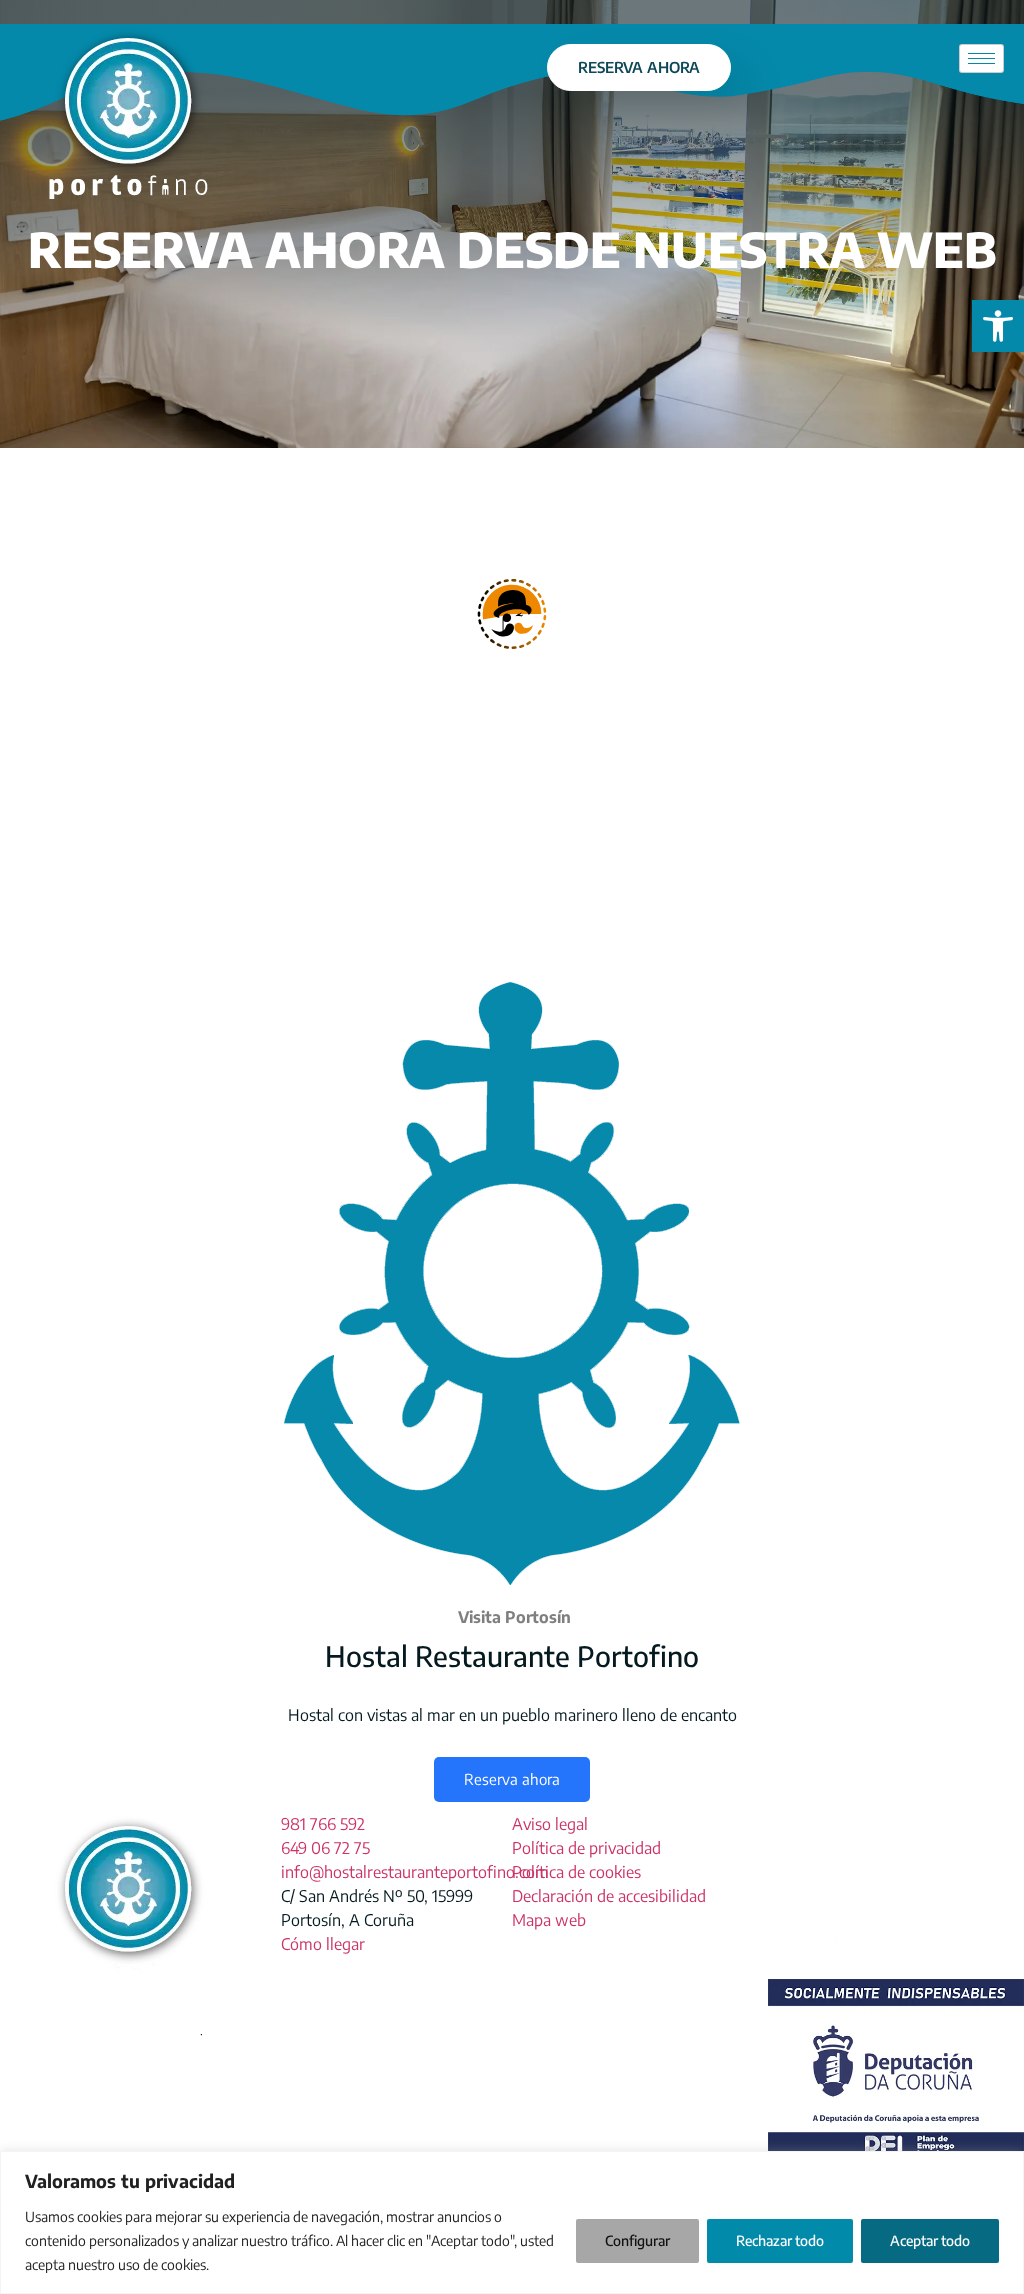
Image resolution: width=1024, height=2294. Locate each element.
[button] (998, 326)
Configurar (637, 2240)
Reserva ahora (639, 67)
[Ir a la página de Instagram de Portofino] (757, 68)
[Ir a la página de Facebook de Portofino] (791, 68)
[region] (512, 2222)
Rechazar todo (780, 2240)
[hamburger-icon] (981, 58)
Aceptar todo (930, 2240)
